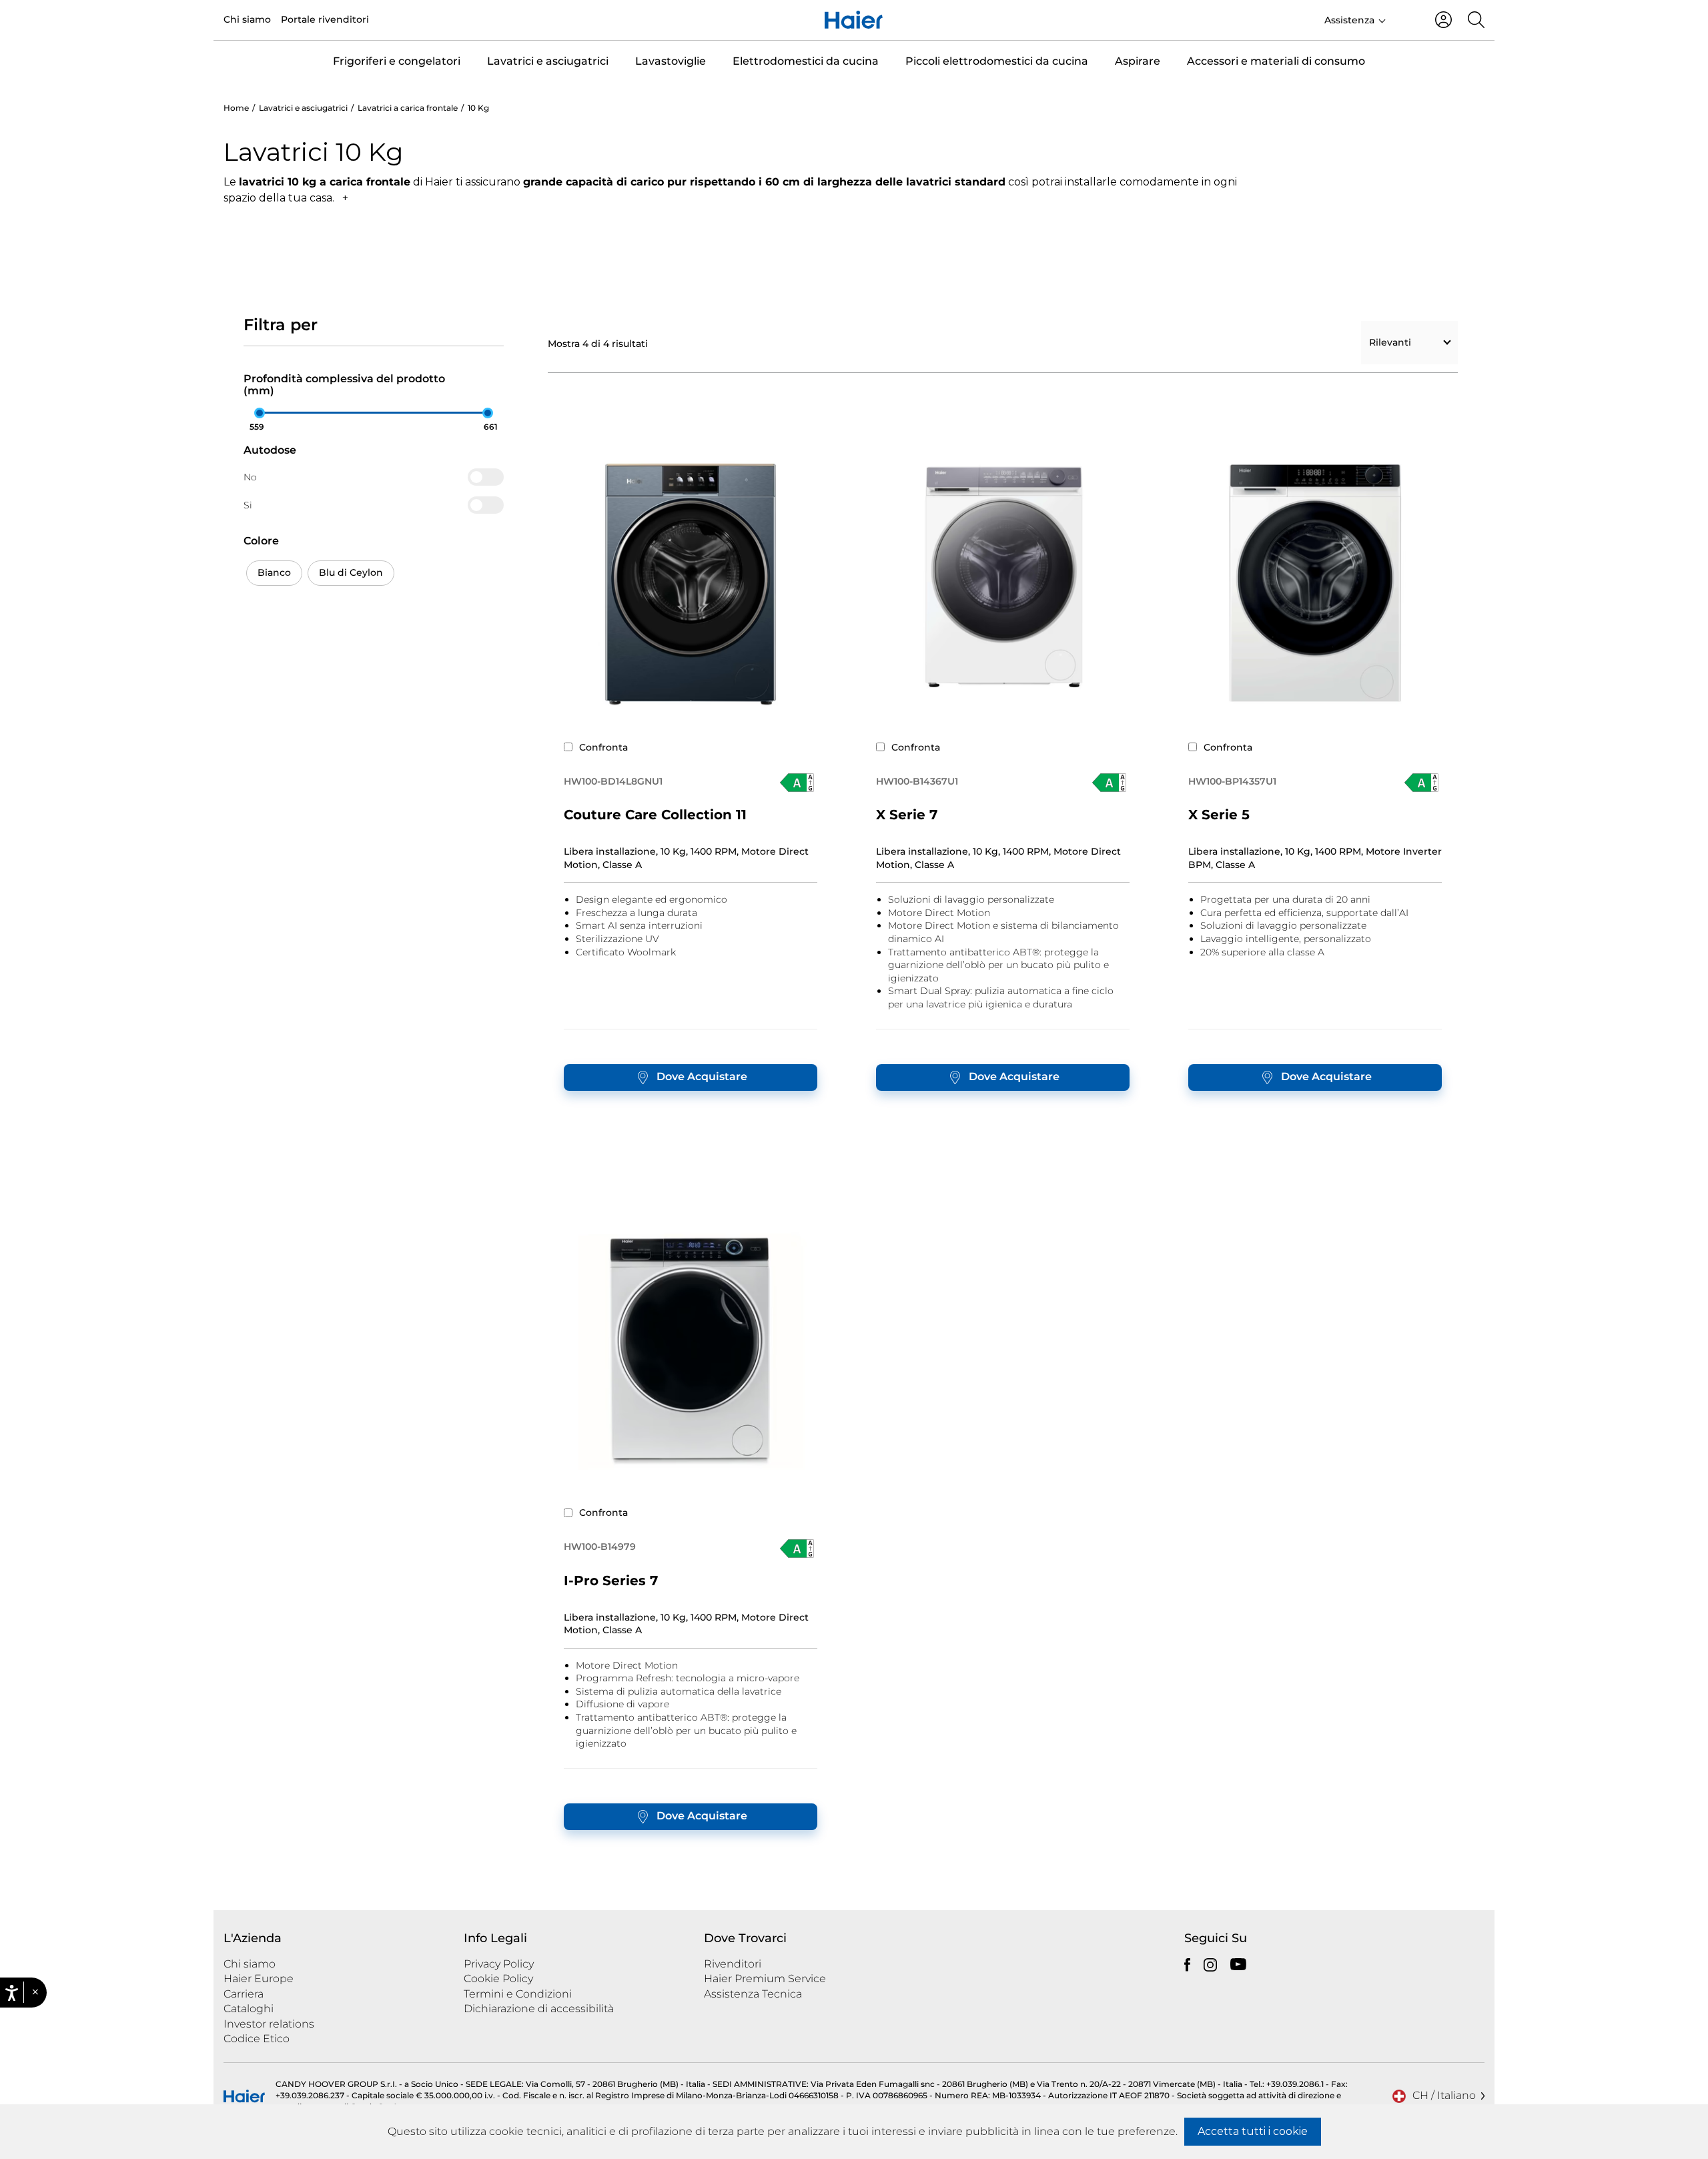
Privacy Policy (499, 1964)
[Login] (1443, 20)
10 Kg (478, 108)
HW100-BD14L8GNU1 (613, 781)
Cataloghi (249, 2009)
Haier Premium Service (765, 1979)
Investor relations (269, 2024)
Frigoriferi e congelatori (397, 61)
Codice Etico (257, 2039)
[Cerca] (1476, 20)
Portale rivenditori (325, 19)
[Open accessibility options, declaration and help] (12, 1993)
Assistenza (1349, 20)
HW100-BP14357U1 (1232, 781)
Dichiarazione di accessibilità (539, 2009)
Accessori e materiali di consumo (1276, 61)
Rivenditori (733, 1964)
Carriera (244, 1994)
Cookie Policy (498, 1979)
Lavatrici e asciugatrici (548, 61)
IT (1405, 19)
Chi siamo (247, 19)
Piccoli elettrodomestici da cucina (997, 61)
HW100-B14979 (600, 1547)
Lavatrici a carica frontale (408, 108)
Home (236, 108)
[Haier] (854, 20)
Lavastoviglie (671, 61)
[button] (35, 1993)
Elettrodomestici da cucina (806, 61)
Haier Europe (259, 1979)
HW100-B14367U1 (917, 781)
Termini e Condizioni (518, 1994)
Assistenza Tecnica (753, 1994)
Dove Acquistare (702, 1076)
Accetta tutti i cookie (1253, 2131)
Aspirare (1138, 61)
